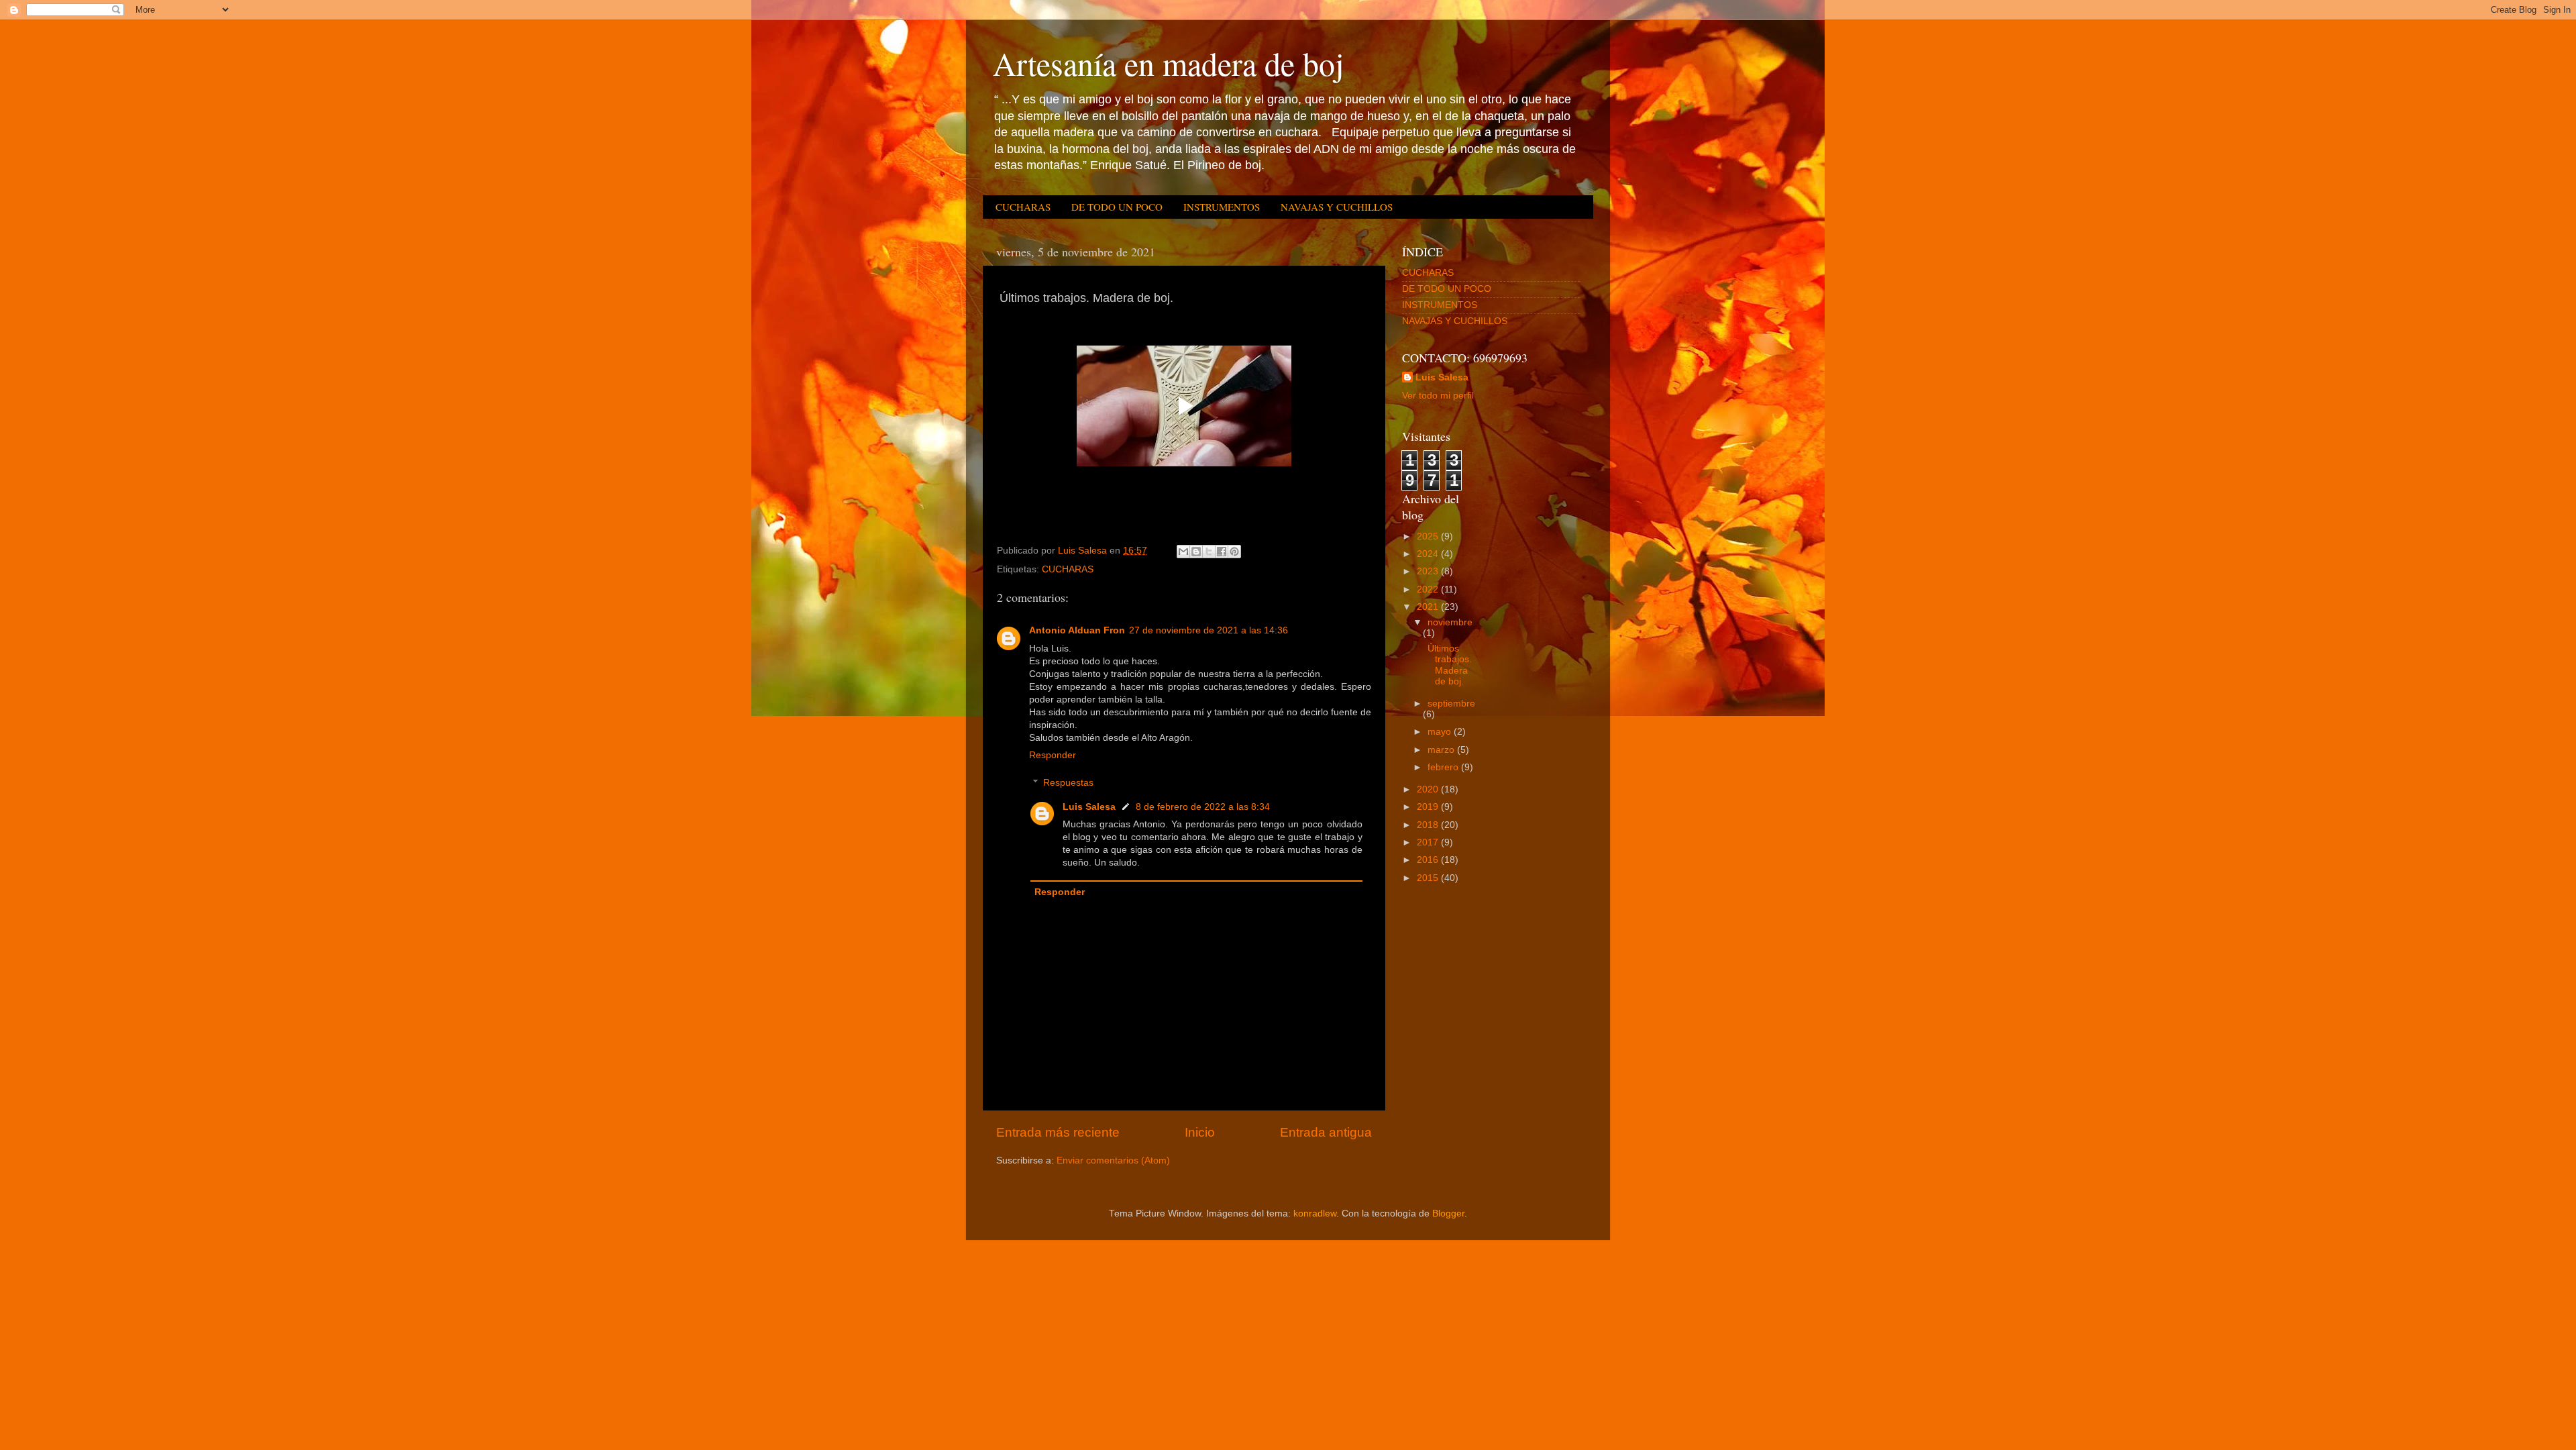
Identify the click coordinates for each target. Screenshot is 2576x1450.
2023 (1429, 571)
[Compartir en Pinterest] (1234, 552)
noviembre (1450, 622)
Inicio (1200, 1132)
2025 (1429, 536)
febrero (1444, 767)
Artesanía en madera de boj (1168, 63)
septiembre (1451, 704)
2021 (1429, 607)
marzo (1442, 750)
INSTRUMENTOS (1222, 207)
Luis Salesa (1089, 807)
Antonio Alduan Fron (1077, 630)
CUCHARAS (1023, 207)
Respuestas (1068, 783)
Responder (1053, 755)
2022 (1429, 589)
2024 (1429, 554)
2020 (1429, 789)
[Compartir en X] (1209, 552)
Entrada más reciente (1058, 1132)
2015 (1429, 878)
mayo (1441, 732)
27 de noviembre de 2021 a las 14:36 (1209, 630)
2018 (1429, 825)
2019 (1429, 807)
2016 (1429, 860)
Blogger (1448, 1213)
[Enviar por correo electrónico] (1183, 552)
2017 (1429, 842)
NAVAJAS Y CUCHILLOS (1337, 207)
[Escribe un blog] (1196, 552)
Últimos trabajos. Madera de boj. (1448, 665)
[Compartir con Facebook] (1222, 552)
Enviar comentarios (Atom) (1113, 1160)
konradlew (1315, 1213)
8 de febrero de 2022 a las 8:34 (1203, 807)
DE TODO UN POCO (1117, 207)
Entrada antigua (1326, 1132)
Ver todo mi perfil (1438, 396)
